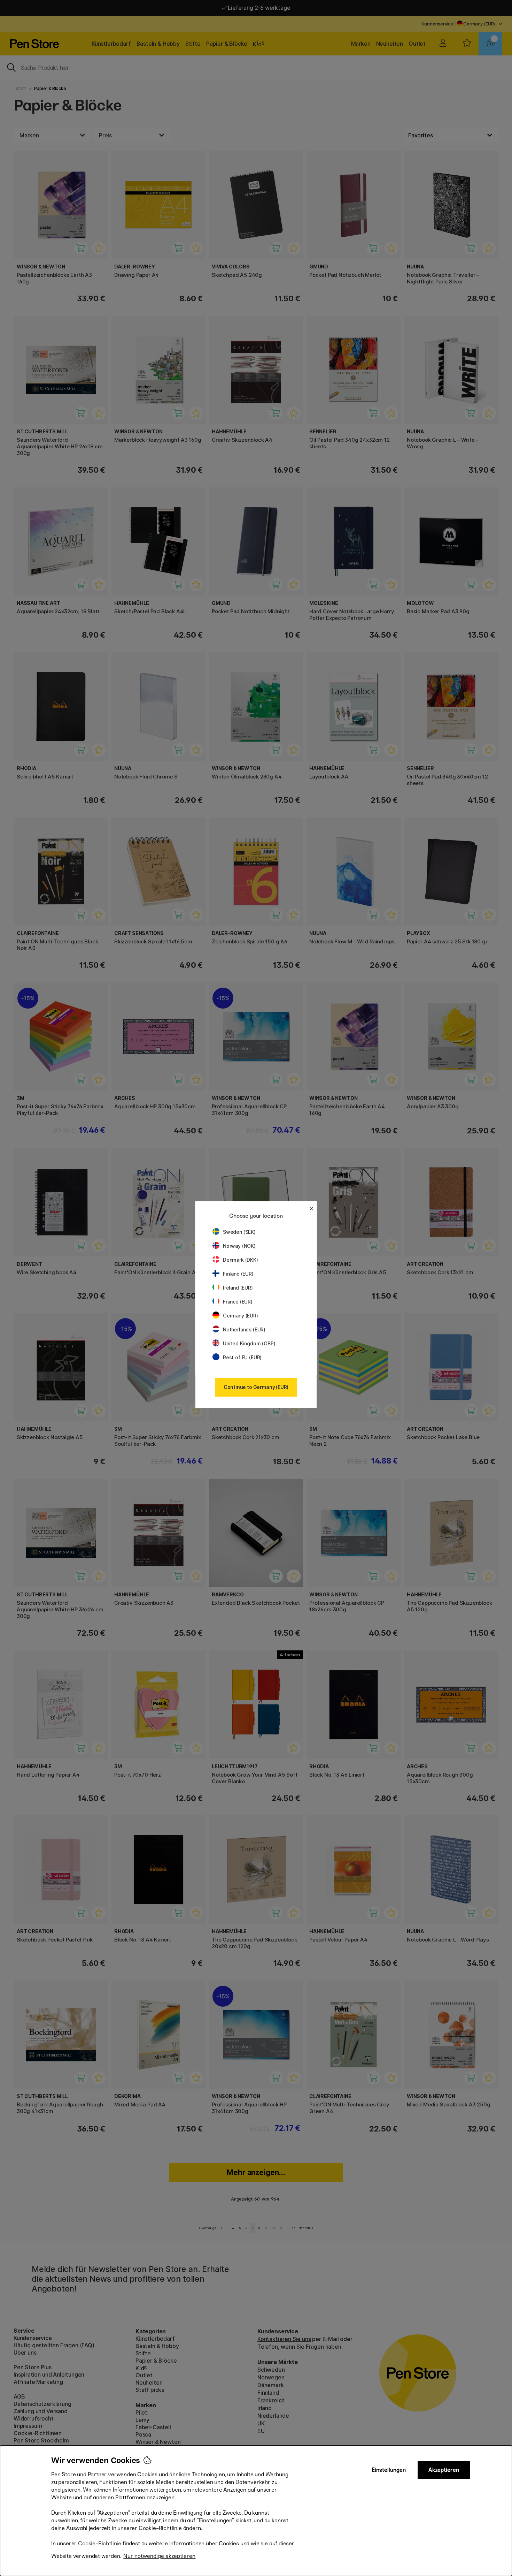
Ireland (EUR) (238, 1288)
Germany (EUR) (241, 1316)
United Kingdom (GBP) (249, 1343)
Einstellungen (389, 2470)
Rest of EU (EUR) (242, 1357)
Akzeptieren (444, 2470)
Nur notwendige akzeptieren (159, 2556)
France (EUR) (238, 1302)
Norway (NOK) (239, 1246)
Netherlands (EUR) (244, 1329)
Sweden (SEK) (239, 1232)
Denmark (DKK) (241, 1260)
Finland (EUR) (238, 1274)
